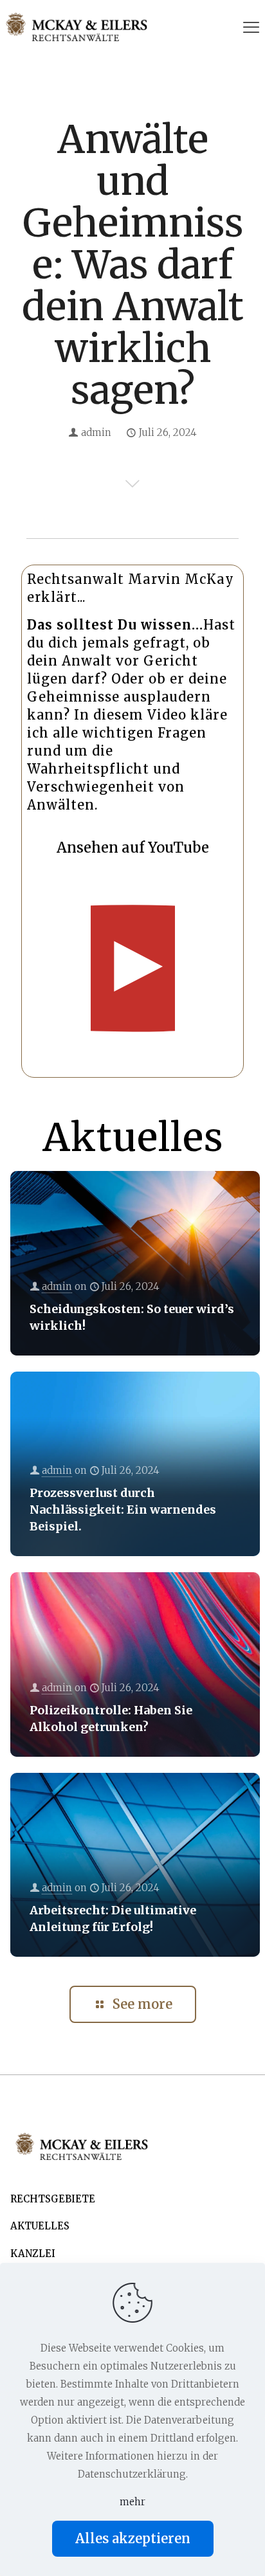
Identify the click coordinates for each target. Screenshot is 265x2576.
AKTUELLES (40, 2226)
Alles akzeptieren (133, 2538)
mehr (132, 2502)
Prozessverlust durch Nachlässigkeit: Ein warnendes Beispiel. (123, 1510)
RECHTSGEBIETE (53, 2199)
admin (96, 432)
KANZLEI (33, 2254)
